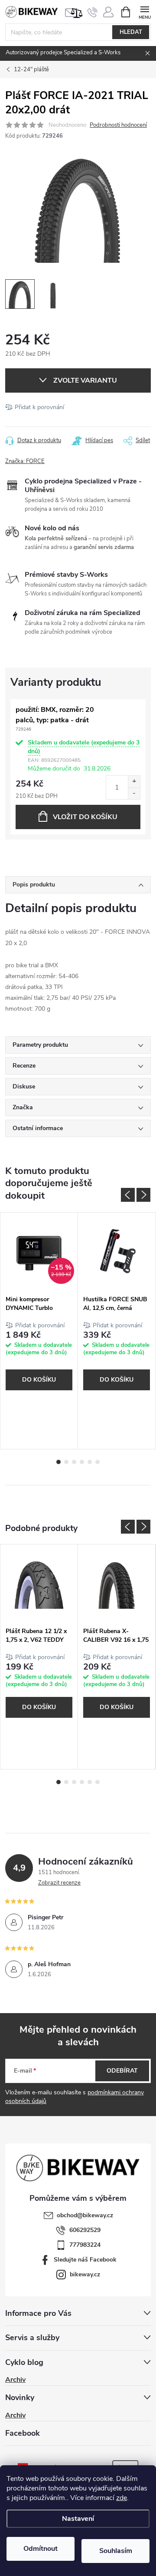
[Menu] (145, 12)
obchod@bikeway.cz (85, 2215)
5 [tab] (90, 1462)
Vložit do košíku (85, 817)
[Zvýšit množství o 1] (134, 782)
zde (122, 2498)
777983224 (85, 2245)
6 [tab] (97, 1462)
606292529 (85, 2230)
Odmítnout (41, 2549)
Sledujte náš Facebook (85, 2260)
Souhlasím (116, 2551)
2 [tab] (66, 1462)
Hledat (131, 32)
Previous (128, 1195)
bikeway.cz (85, 2274)
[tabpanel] (39, 1331)
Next (143, 1195)
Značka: (25, 461)
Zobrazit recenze (59, 1883)
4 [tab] (82, 1462)
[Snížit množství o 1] (134, 793)
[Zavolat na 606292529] (93, 12)
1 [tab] (58, 1462)
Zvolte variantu (85, 380)
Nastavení (78, 2519)
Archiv (15, 2380)
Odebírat (122, 2071)
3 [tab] (74, 1462)
